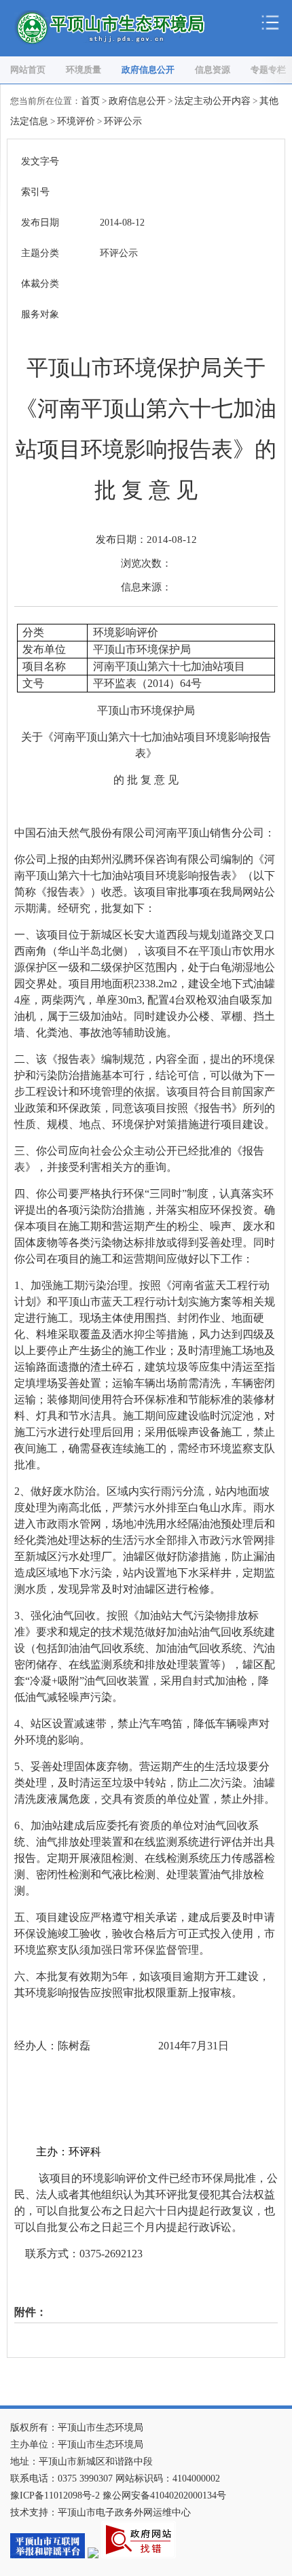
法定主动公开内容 (213, 101)
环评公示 (123, 121)
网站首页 (28, 70)
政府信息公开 (148, 70)
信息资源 (213, 70)
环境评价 (76, 121)
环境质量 (84, 70)
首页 (90, 101)
